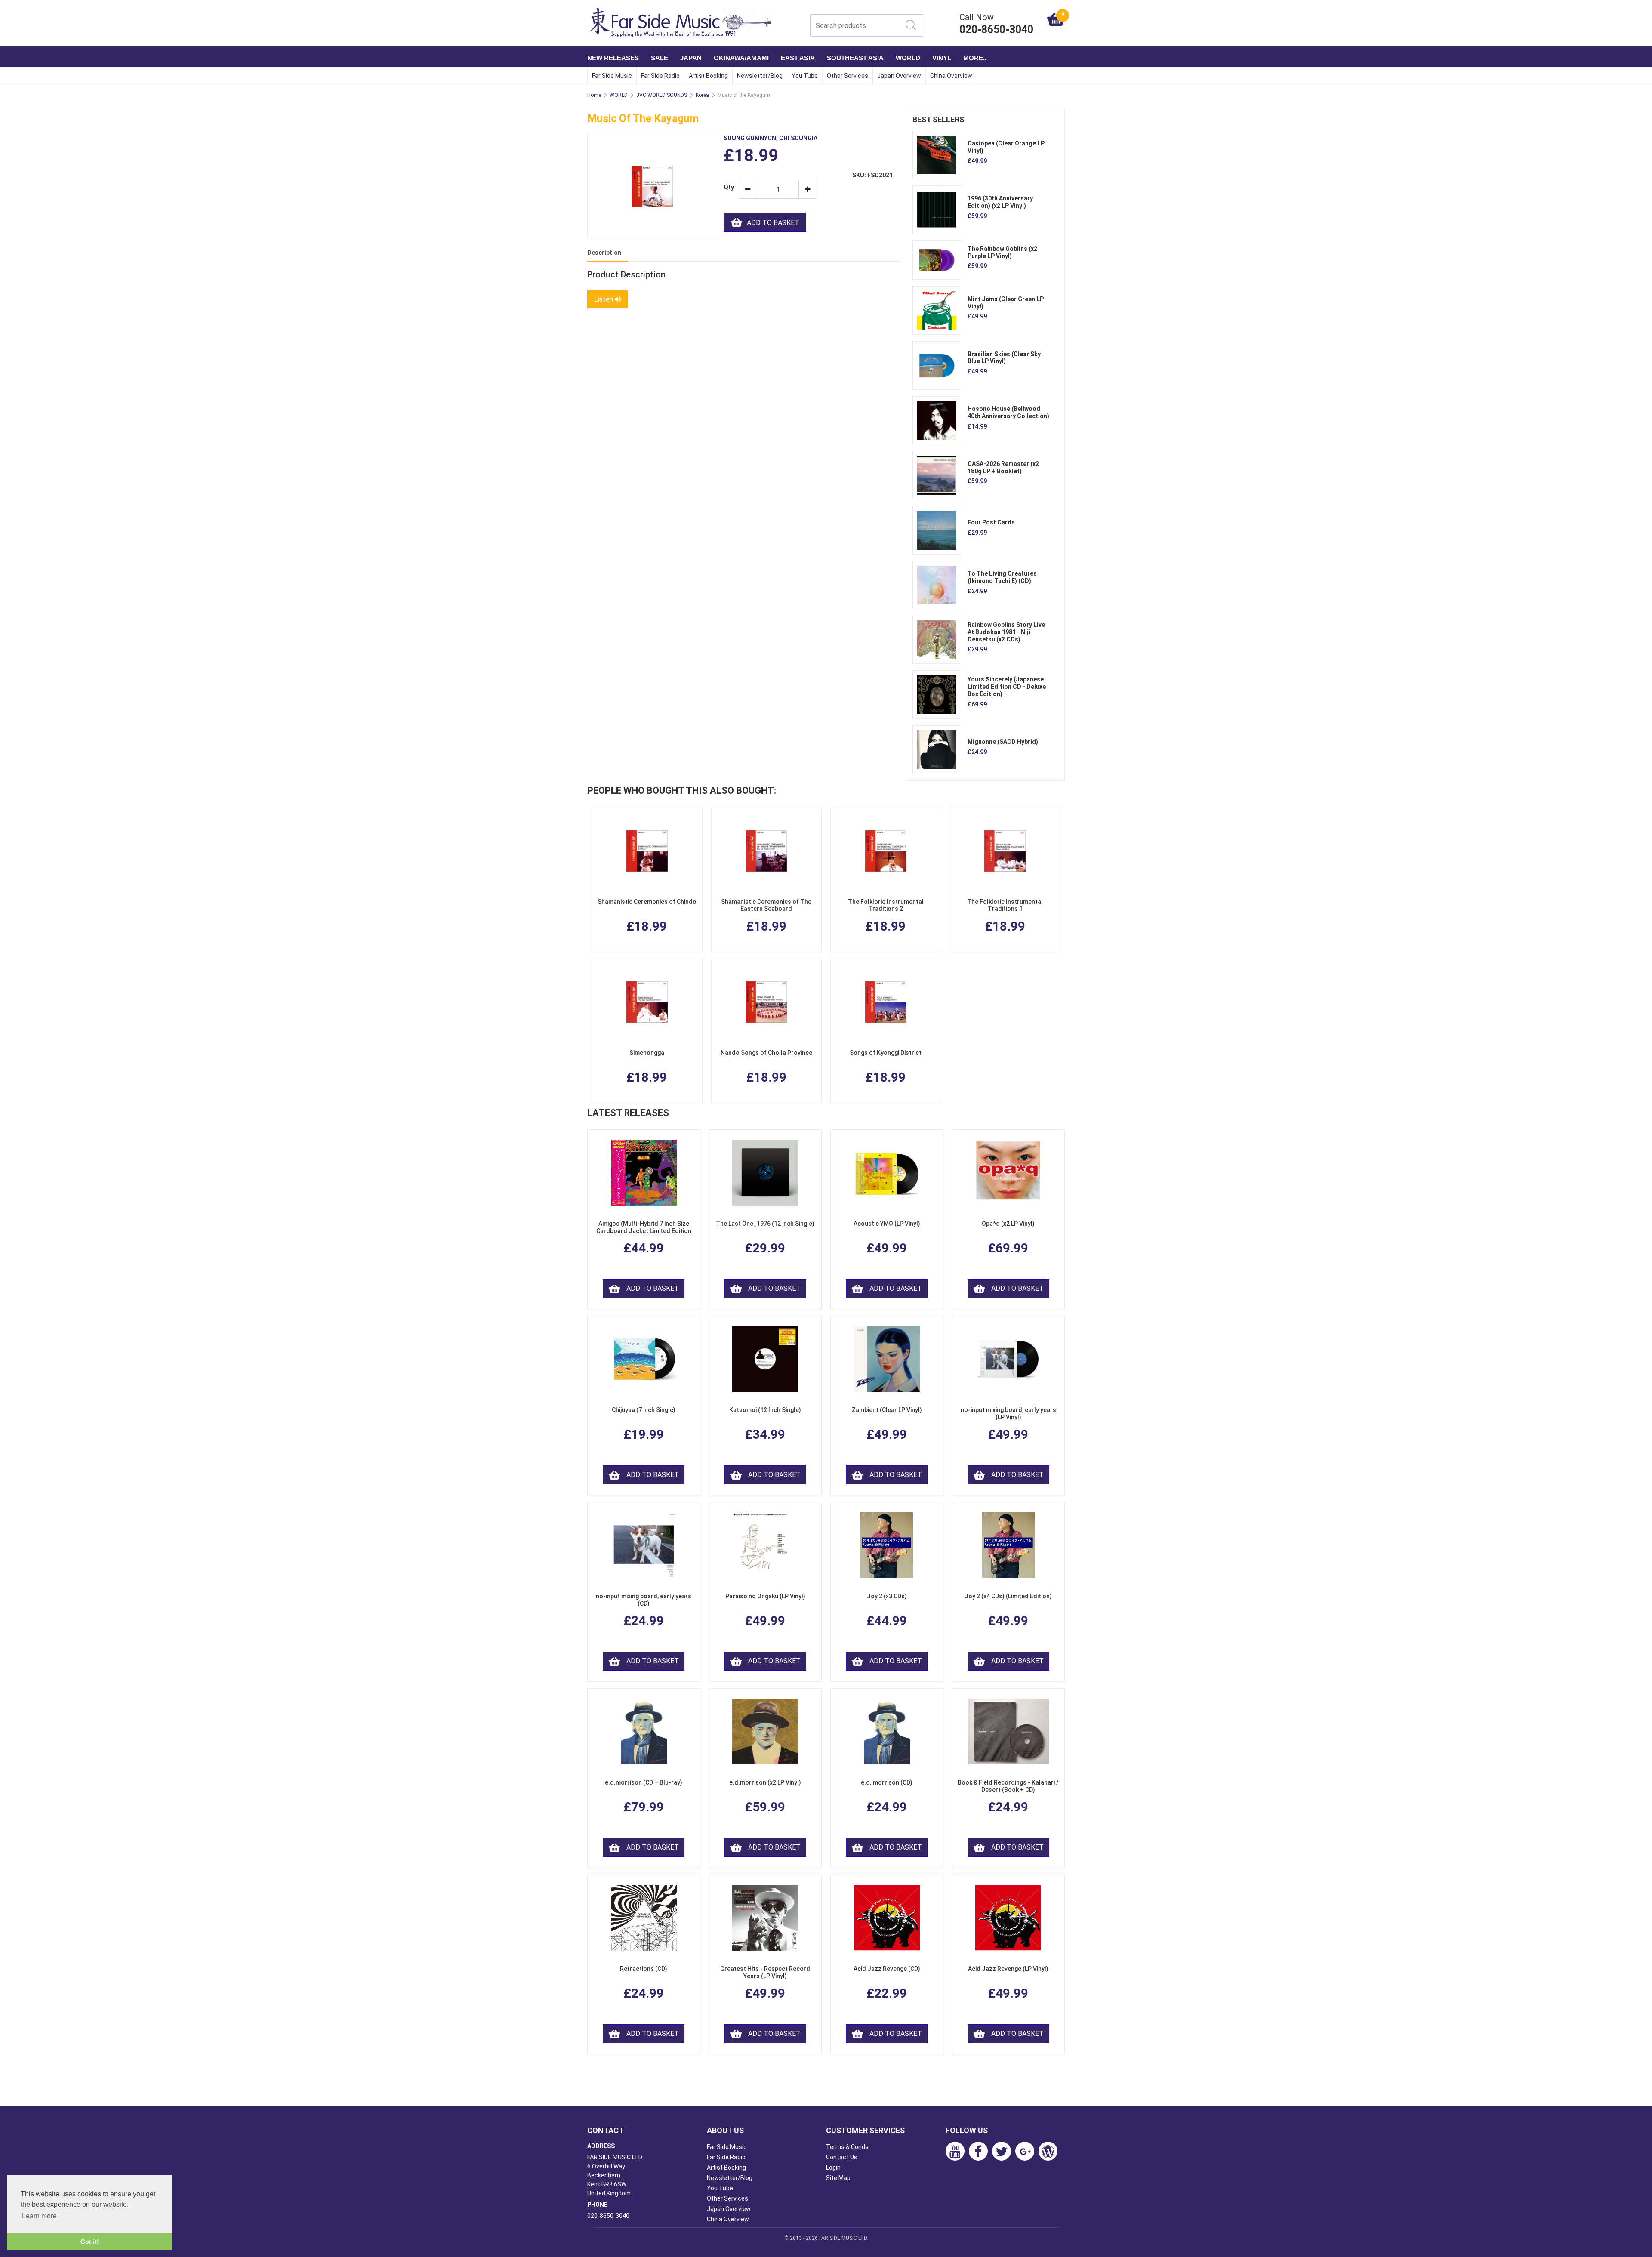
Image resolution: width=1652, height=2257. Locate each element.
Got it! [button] (90, 2242)
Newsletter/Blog (760, 76)
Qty (728, 187)
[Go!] (911, 25)
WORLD (908, 58)
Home (594, 95)
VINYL (942, 58)
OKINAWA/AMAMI (741, 58)
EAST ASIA (798, 58)
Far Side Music (612, 76)
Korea (702, 95)
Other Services (848, 76)
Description (604, 253)
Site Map (838, 2178)
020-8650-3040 (608, 2216)
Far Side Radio (660, 76)
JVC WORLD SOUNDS (662, 95)
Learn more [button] (39, 2216)
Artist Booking (708, 76)
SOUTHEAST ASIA (855, 58)
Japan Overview (899, 76)
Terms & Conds (847, 2147)
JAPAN (691, 58)
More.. (975, 58)
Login (833, 2168)
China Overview (951, 76)
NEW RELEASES (613, 58)
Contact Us (842, 2157)
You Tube (805, 76)
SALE (660, 58)
